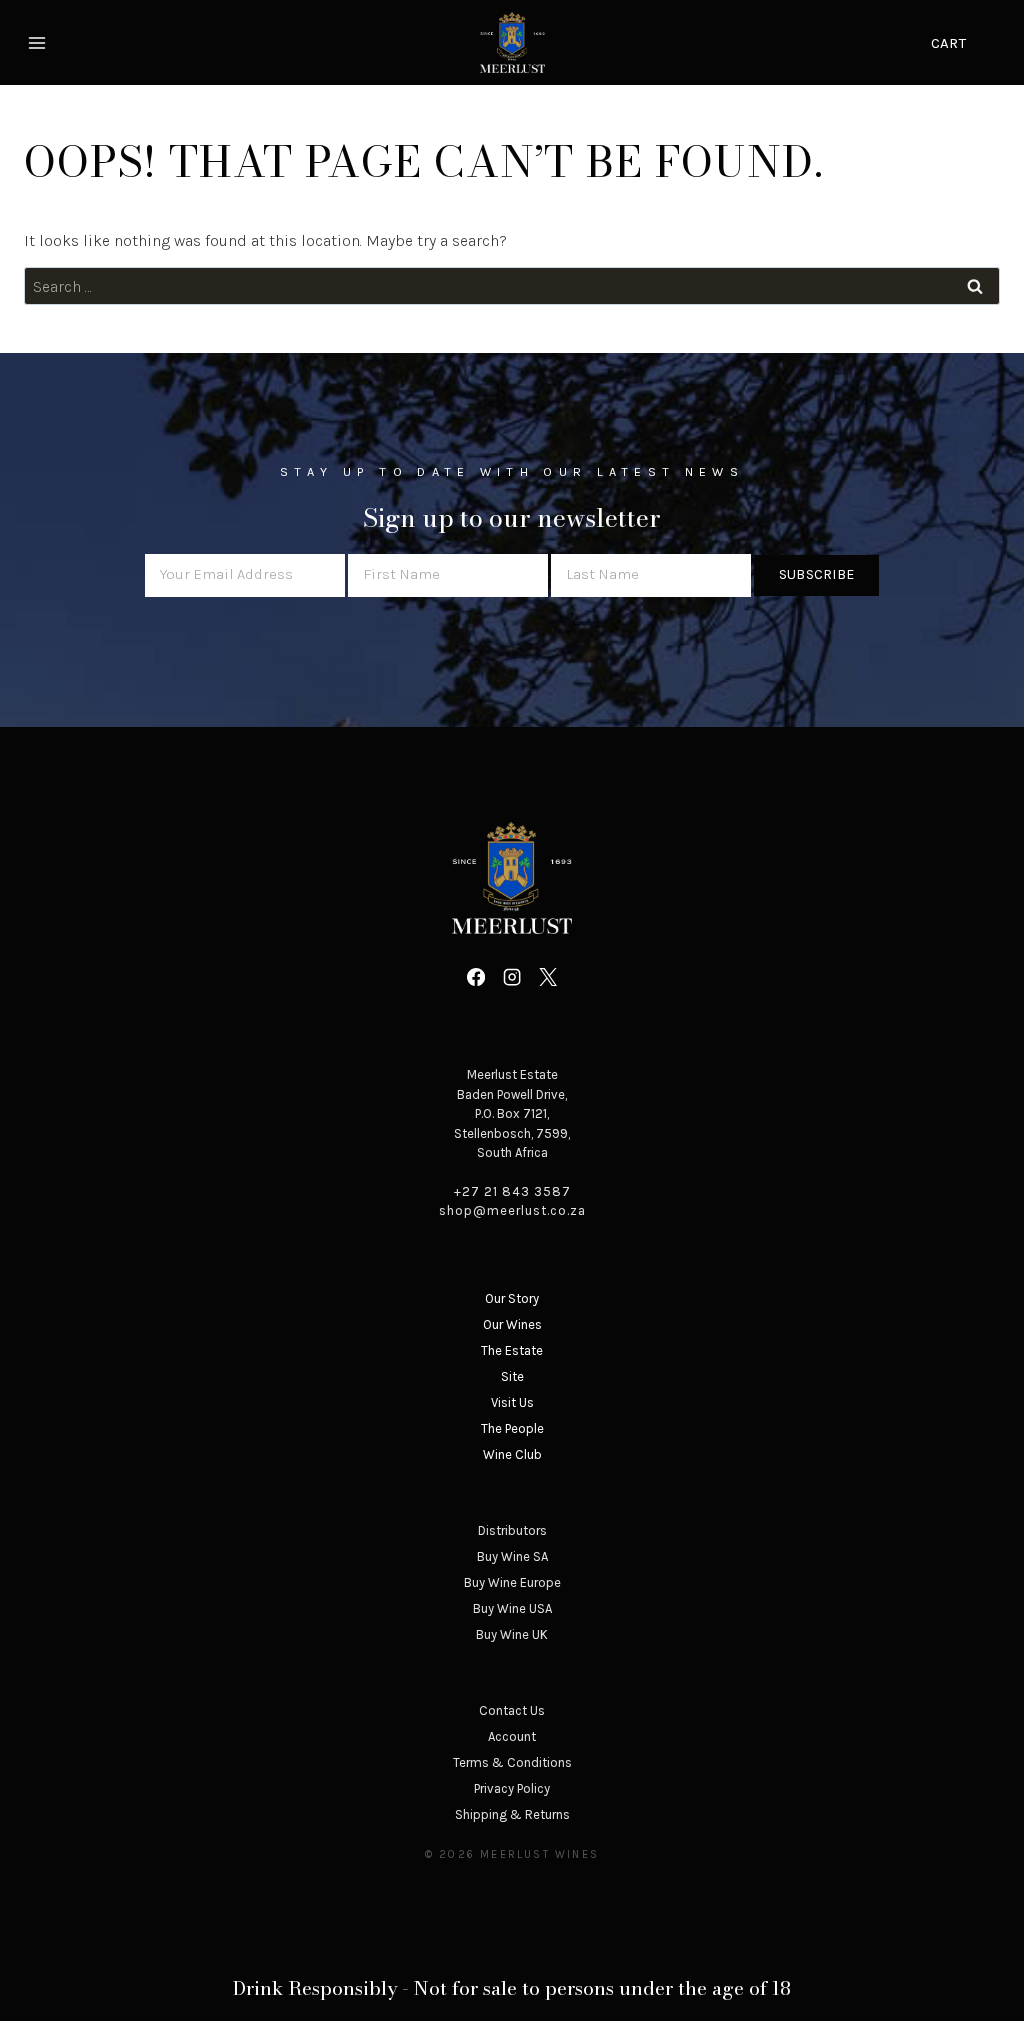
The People (512, 1428)
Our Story (512, 1298)
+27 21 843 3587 (512, 1191)
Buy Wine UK (512, 1634)
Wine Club (512, 1454)
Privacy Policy (512, 1788)
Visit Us (512, 1402)
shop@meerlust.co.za (512, 1210)
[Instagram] (512, 977)
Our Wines (512, 1324)
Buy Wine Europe (512, 1582)
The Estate (512, 1350)
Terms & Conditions (512, 1762)
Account (512, 1736)
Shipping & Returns (512, 1814)
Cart (948, 43)
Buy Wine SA (512, 1556)
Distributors (512, 1530)
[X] (548, 977)
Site (512, 1376)
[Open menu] (39, 42)
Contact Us (512, 1710)
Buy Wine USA (512, 1608)
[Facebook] (475, 977)
